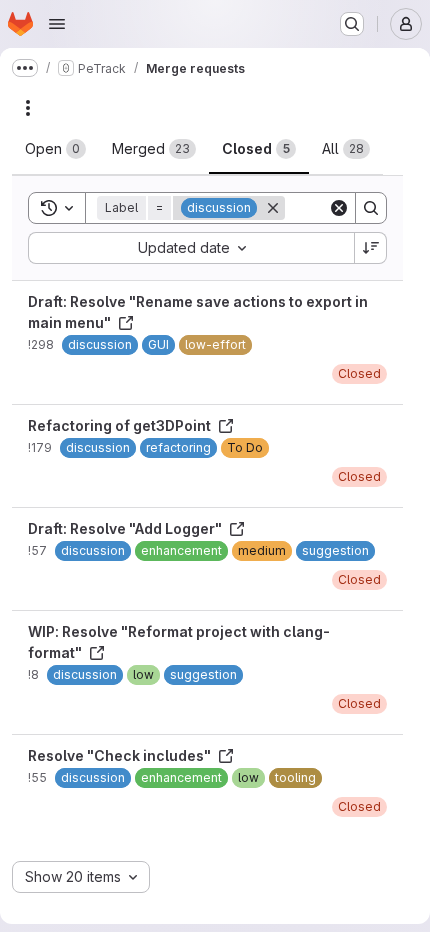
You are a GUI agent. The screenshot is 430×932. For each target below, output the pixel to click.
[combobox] (191, 248)
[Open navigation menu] (57, 24)
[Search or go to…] (352, 24)
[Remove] (273, 208)
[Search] (371, 208)
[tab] (55, 149)
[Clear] (339, 208)
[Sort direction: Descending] (371, 248)
